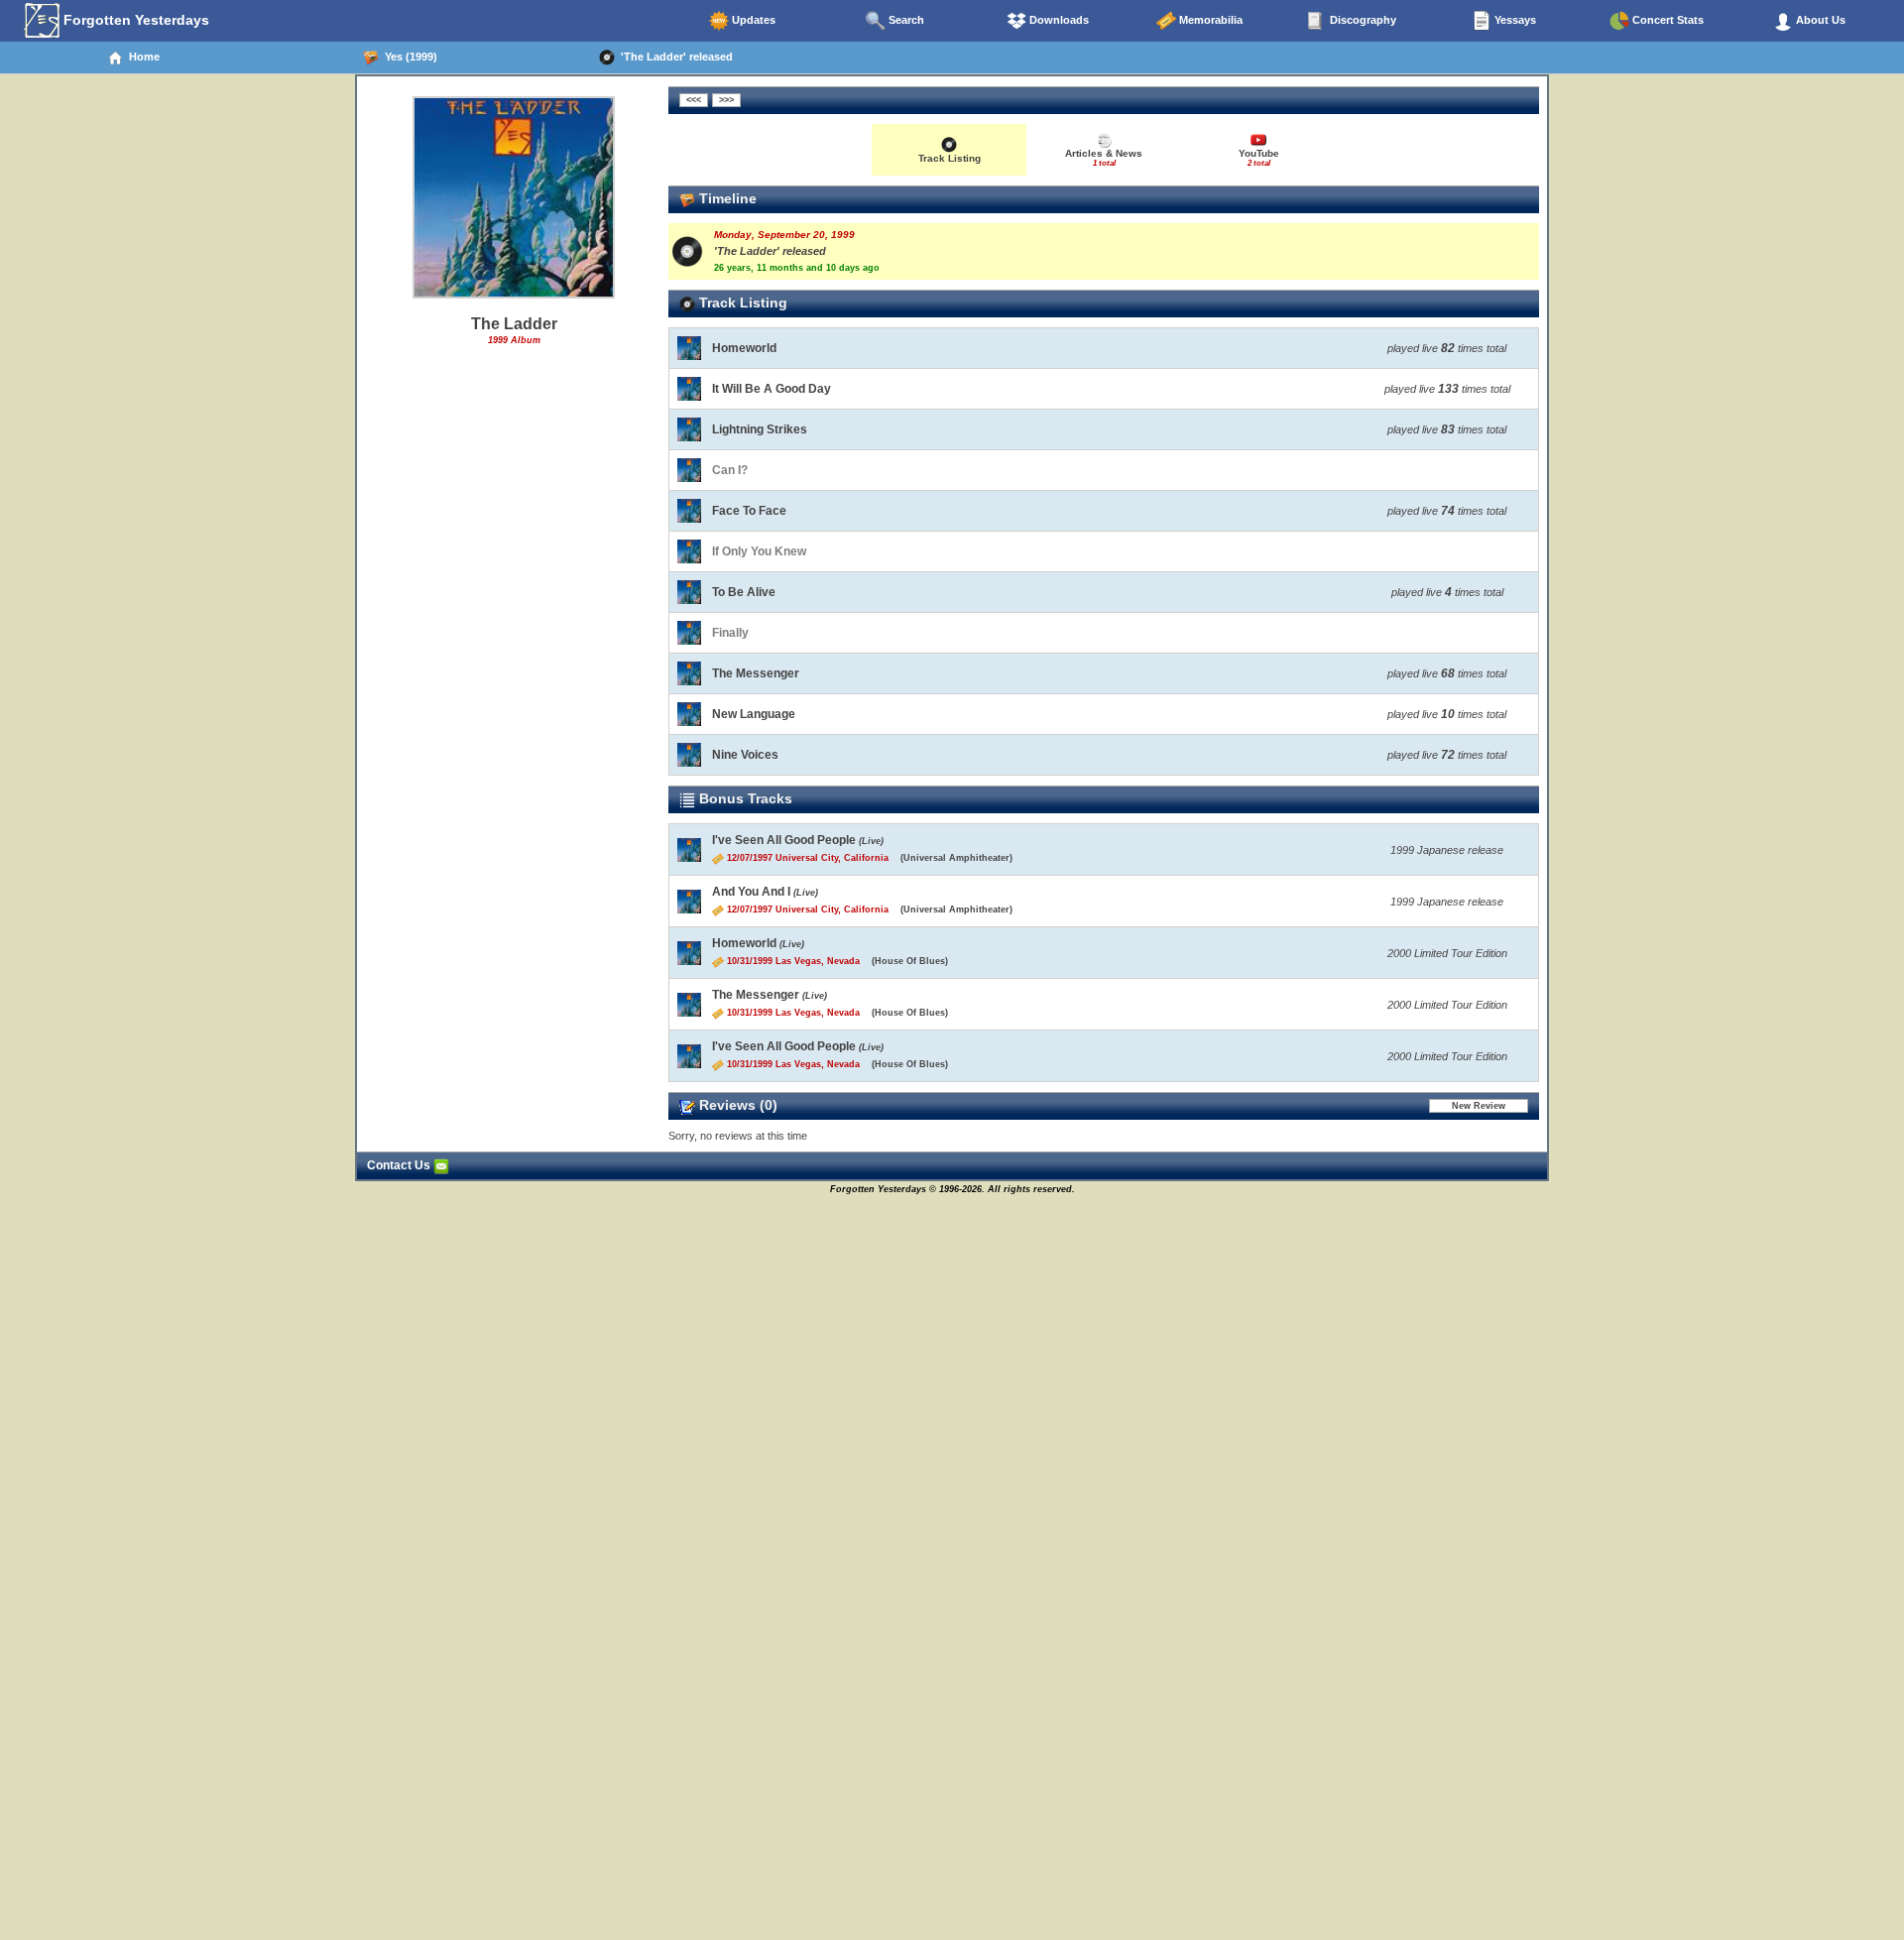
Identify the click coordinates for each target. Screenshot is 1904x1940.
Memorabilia (1209, 20)
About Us (1819, 20)
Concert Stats (1666, 20)
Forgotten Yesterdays (134, 20)
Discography (1362, 20)
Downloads (1058, 20)
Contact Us (400, 1165)
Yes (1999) (408, 57)
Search (905, 20)
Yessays (1514, 20)
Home (141, 57)
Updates (752, 20)
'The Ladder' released (674, 57)
